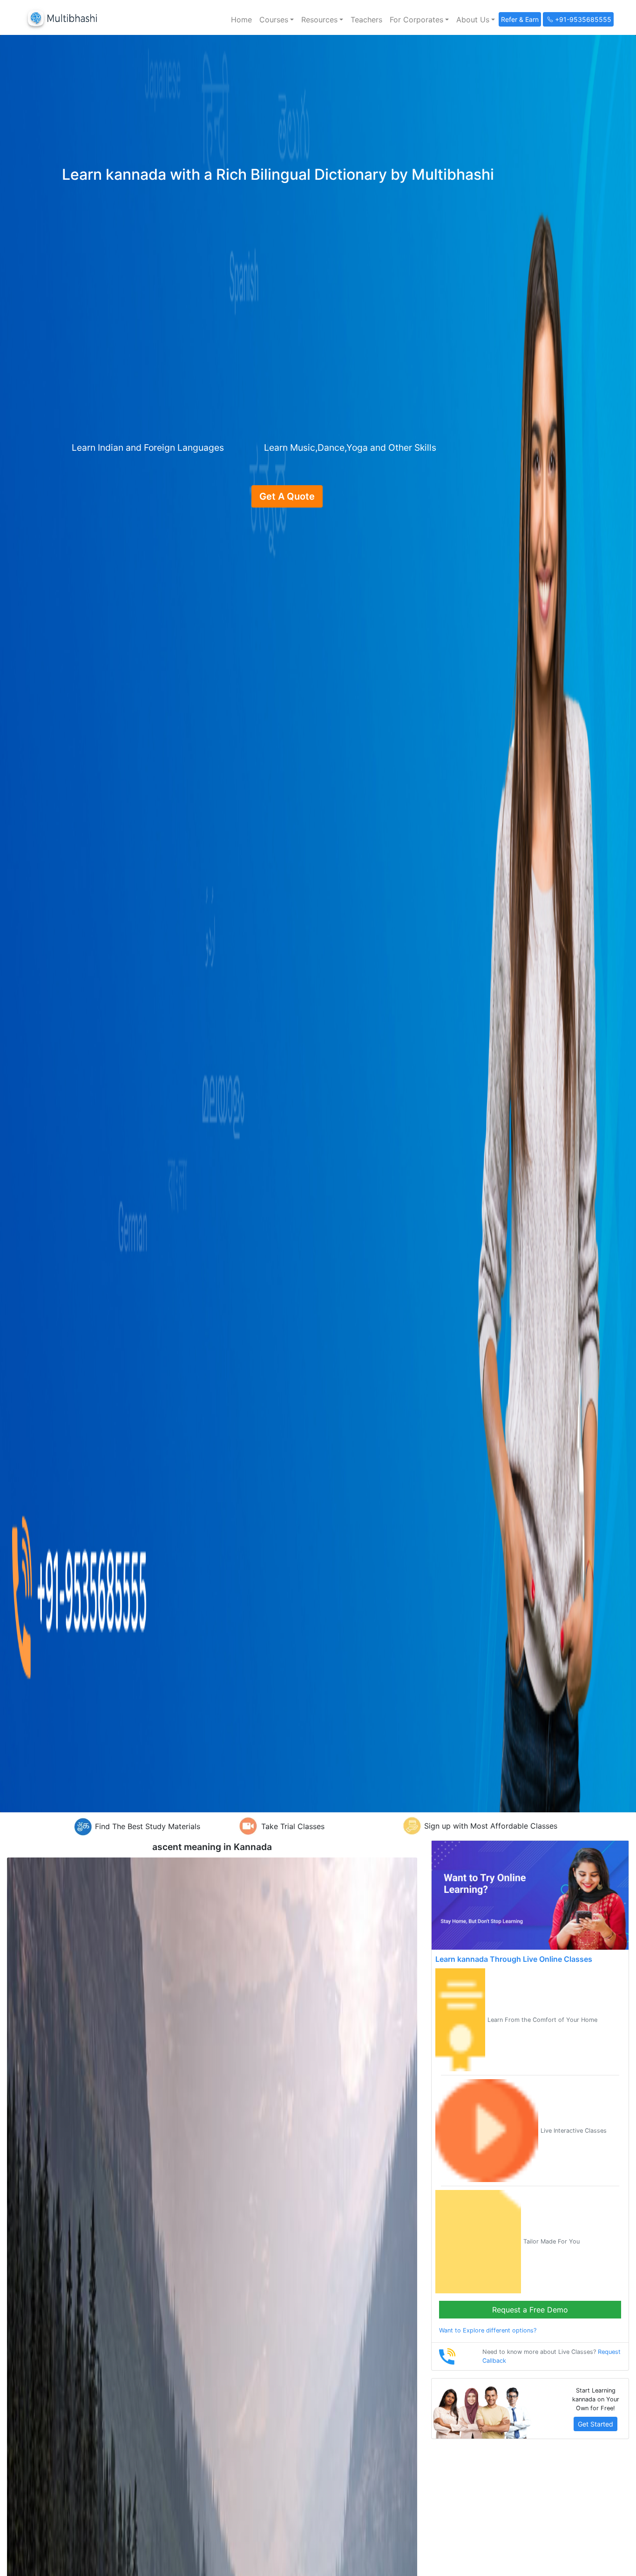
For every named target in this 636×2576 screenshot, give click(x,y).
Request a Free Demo (530, 2310)
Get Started (595, 2424)
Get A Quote (287, 496)
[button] (277, 20)
